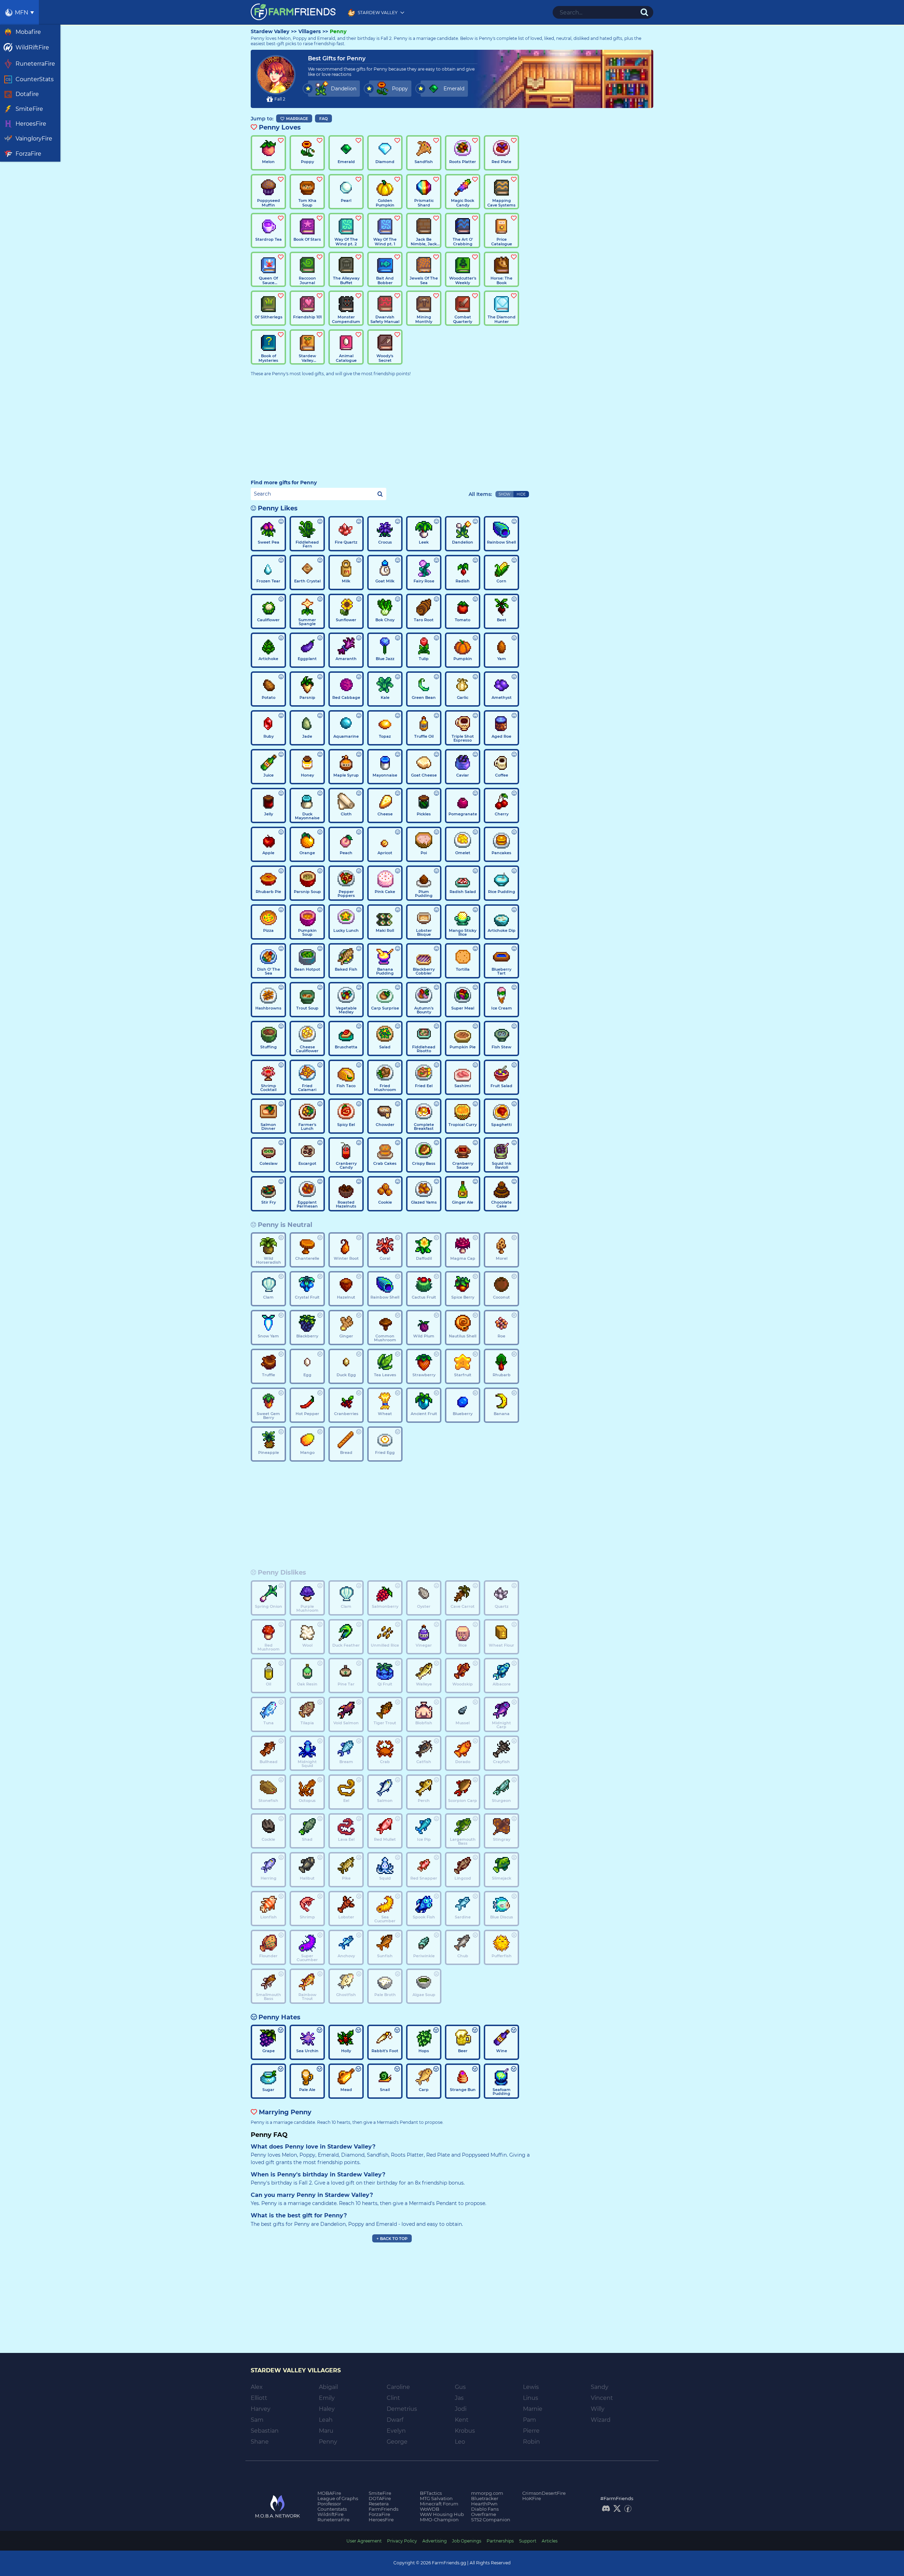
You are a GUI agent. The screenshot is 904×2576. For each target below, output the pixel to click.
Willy (598, 2409)
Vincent (602, 2398)
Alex (257, 2387)
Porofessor (329, 2504)
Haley (327, 2409)
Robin (531, 2442)
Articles (550, 2541)
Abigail (328, 2387)
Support (528, 2541)
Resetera (379, 2504)
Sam (257, 2420)
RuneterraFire (334, 2520)
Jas (459, 2398)
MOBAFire (329, 2493)
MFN (22, 13)
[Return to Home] (293, 12)
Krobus (465, 2431)
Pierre (531, 2431)
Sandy (600, 2387)
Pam (530, 2420)
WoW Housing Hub (442, 2514)
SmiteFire (380, 2493)
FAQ (323, 119)
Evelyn (396, 2431)
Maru (326, 2431)
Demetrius (402, 2409)
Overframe (484, 2514)
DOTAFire (380, 2498)
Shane (260, 2442)
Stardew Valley (270, 32)
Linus (531, 2398)
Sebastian (265, 2431)
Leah (326, 2420)
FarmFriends (383, 2509)
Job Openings (467, 2541)
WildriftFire (331, 2514)
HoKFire (532, 2498)
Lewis (531, 2387)
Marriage (297, 119)
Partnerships (500, 2541)
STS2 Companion (491, 2520)
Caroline (398, 2387)
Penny (338, 32)
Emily (327, 2398)
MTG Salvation (436, 2498)
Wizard (601, 2420)
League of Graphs (338, 2498)
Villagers (310, 32)
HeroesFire (381, 2520)
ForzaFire (379, 2514)
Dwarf (395, 2420)
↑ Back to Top (392, 2239)
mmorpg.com (487, 2493)
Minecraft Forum (439, 2504)
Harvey (261, 2409)
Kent (462, 2420)
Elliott (259, 2398)
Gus (460, 2387)
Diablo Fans (485, 2509)
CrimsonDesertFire (544, 2493)
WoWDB (430, 2509)
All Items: (480, 494)
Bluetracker (485, 2498)
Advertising (435, 2541)
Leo (460, 2442)
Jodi (461, 2409)
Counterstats (332, 2509)
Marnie (533, 2409)
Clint (393, 2398)
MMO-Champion (439, 2520)
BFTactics (431, 2493)
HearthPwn (484, 2504)
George (397, 2442)
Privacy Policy (402, 2541)
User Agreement (364, 2541)
